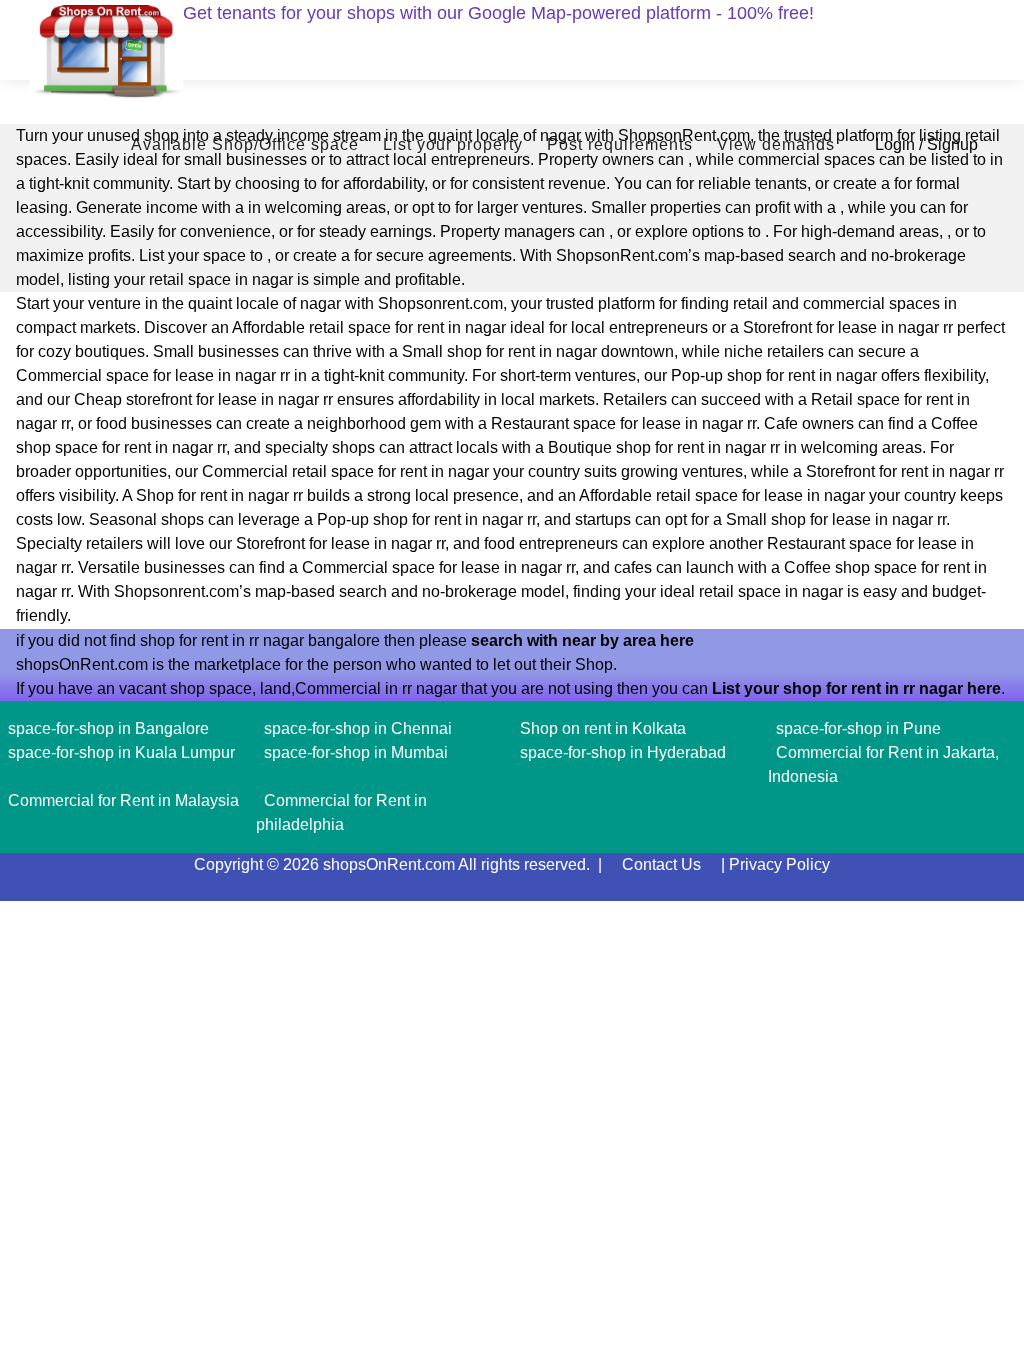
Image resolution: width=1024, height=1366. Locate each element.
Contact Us (661, 864)
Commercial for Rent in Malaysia (123, 800)
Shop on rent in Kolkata (603, 728)
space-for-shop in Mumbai (356, 752)
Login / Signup (926, 144)
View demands (776, 144)
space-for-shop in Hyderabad (623, 752)
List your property (453, 144)
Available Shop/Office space (245, 144)
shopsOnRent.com (389, 864)
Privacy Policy (779, 864)
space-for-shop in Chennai (358, 728)
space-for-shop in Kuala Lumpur (121, 752)
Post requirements (620, 144)
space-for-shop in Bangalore (108, 728)
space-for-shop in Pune (858, 728)
